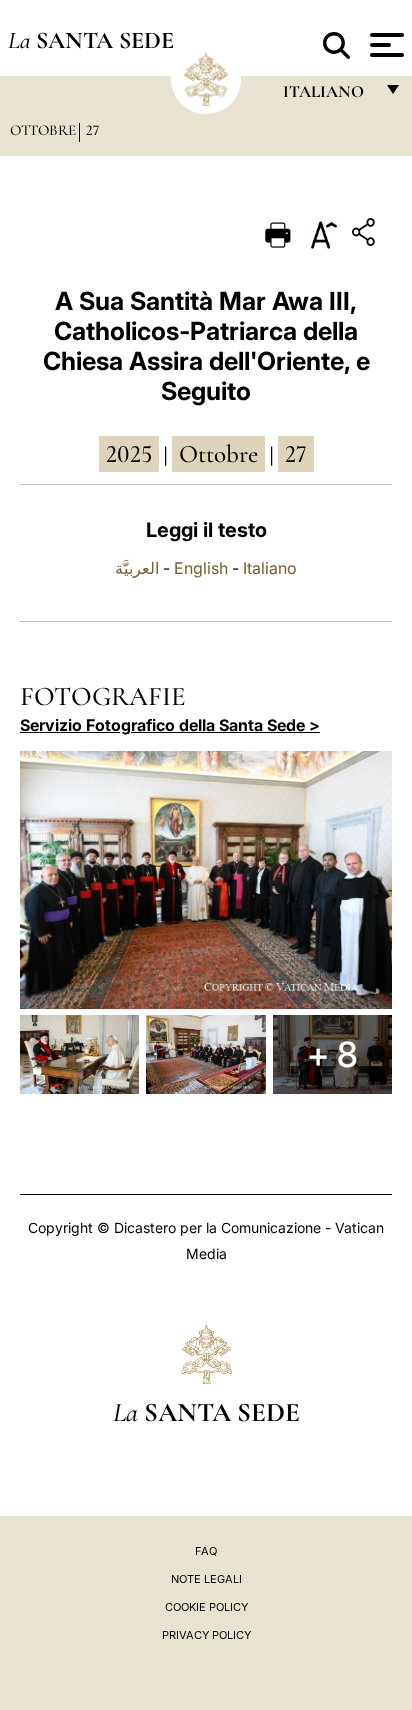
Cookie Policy (206, 1607)
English (201, 568)
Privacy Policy (206, 1635)
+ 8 (332, 1054)
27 (92, 130)
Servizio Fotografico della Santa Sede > (170, 725)
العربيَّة (137, 568)
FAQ (206, 1551)
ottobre (218, 454)
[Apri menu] (384, 45)
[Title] (366, 235)
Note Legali (206, 1579)
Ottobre (43, 130)
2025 (129, 454)
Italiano (270, 568)
